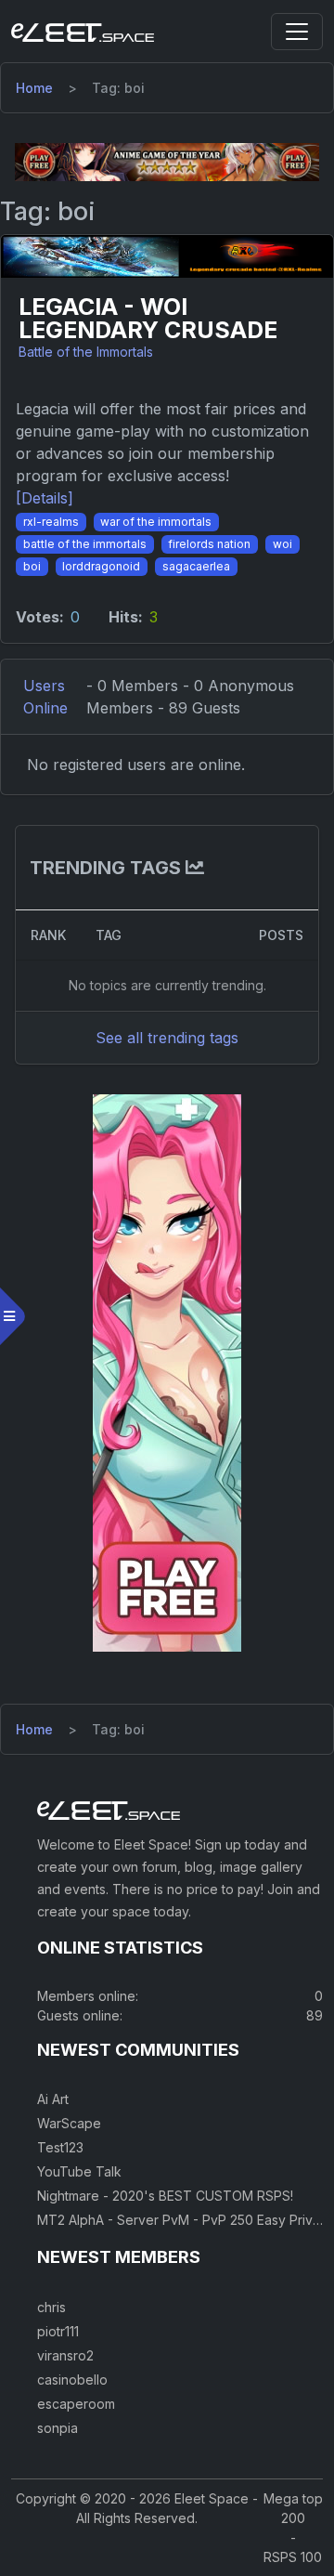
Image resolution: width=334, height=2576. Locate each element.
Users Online (45, 697)
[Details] (45, 498)
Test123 (60, 2147)
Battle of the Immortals (86, 352)
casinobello (72, 2380)
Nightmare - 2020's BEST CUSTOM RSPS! (165, 2196)
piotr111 (58, 2331)
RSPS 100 (293, 2557)
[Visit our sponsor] (167, 161)
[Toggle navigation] (297, 32)
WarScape (69, 2123)
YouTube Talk (79, 2171)
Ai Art (53, 2099)
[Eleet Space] (83, 32)
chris (51, 2307)
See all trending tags (167, 1038)
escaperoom (76, 2404)
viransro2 (65, 2355)
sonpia (58, 2428)
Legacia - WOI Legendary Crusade (148, 319)
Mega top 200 (293, 2508)
